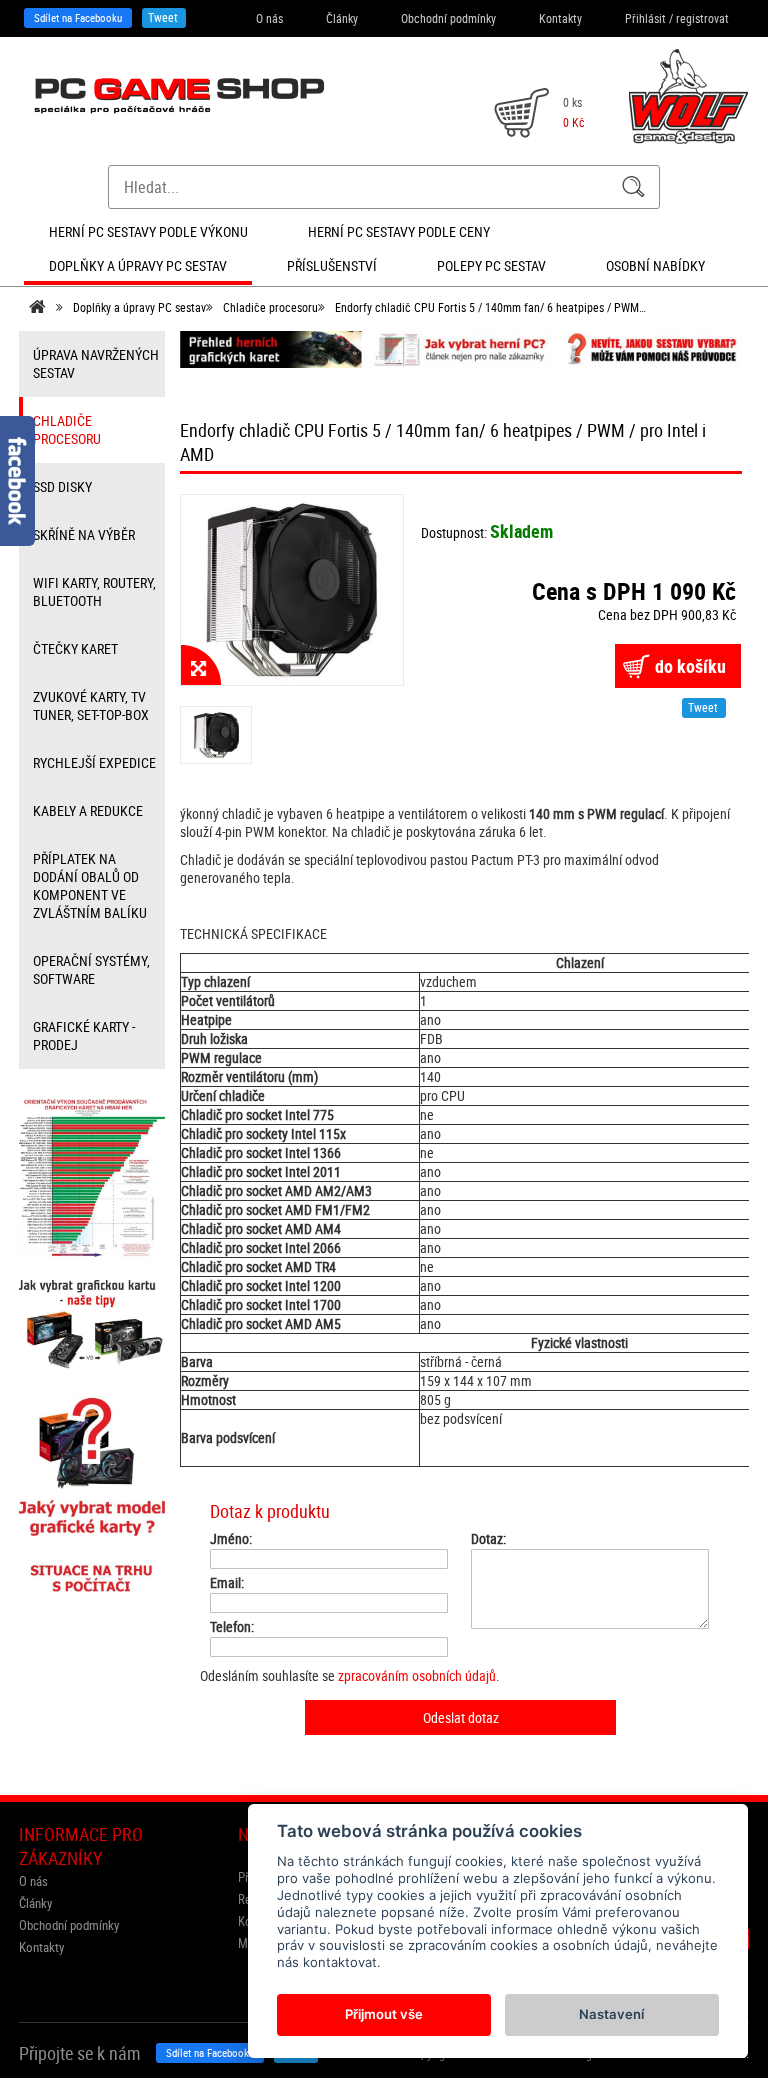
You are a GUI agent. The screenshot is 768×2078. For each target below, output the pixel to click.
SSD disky (62, 486)
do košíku (690, 666)
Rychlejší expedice (94, 762)
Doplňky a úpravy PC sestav (139, 307)
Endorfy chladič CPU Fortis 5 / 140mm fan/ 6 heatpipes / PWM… (490, 307)
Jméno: (231, 1539)
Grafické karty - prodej (84, 1035)
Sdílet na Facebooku (78, 17)
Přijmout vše (384, 2014)
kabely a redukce (88, 810)
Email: (227, 1583)
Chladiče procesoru (270, 307)
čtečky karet (75, 648)
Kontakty (560, 18)
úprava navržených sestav (96, 363)
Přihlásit (645, 18)
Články (342, 18)
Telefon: (232, 1627)
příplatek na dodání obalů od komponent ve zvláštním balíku (90, 885)
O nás (269, 18)
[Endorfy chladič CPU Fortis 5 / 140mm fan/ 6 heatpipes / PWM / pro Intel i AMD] (292, 589)
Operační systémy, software (91, 969)
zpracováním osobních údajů (417, 1675)
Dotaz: (488, 1539)
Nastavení (611, 2014)
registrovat (702, 18)
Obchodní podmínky (448, 18)
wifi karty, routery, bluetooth (94, 591)
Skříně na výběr (84, 534)
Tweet (163, 17)
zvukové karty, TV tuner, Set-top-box (91, 705)
